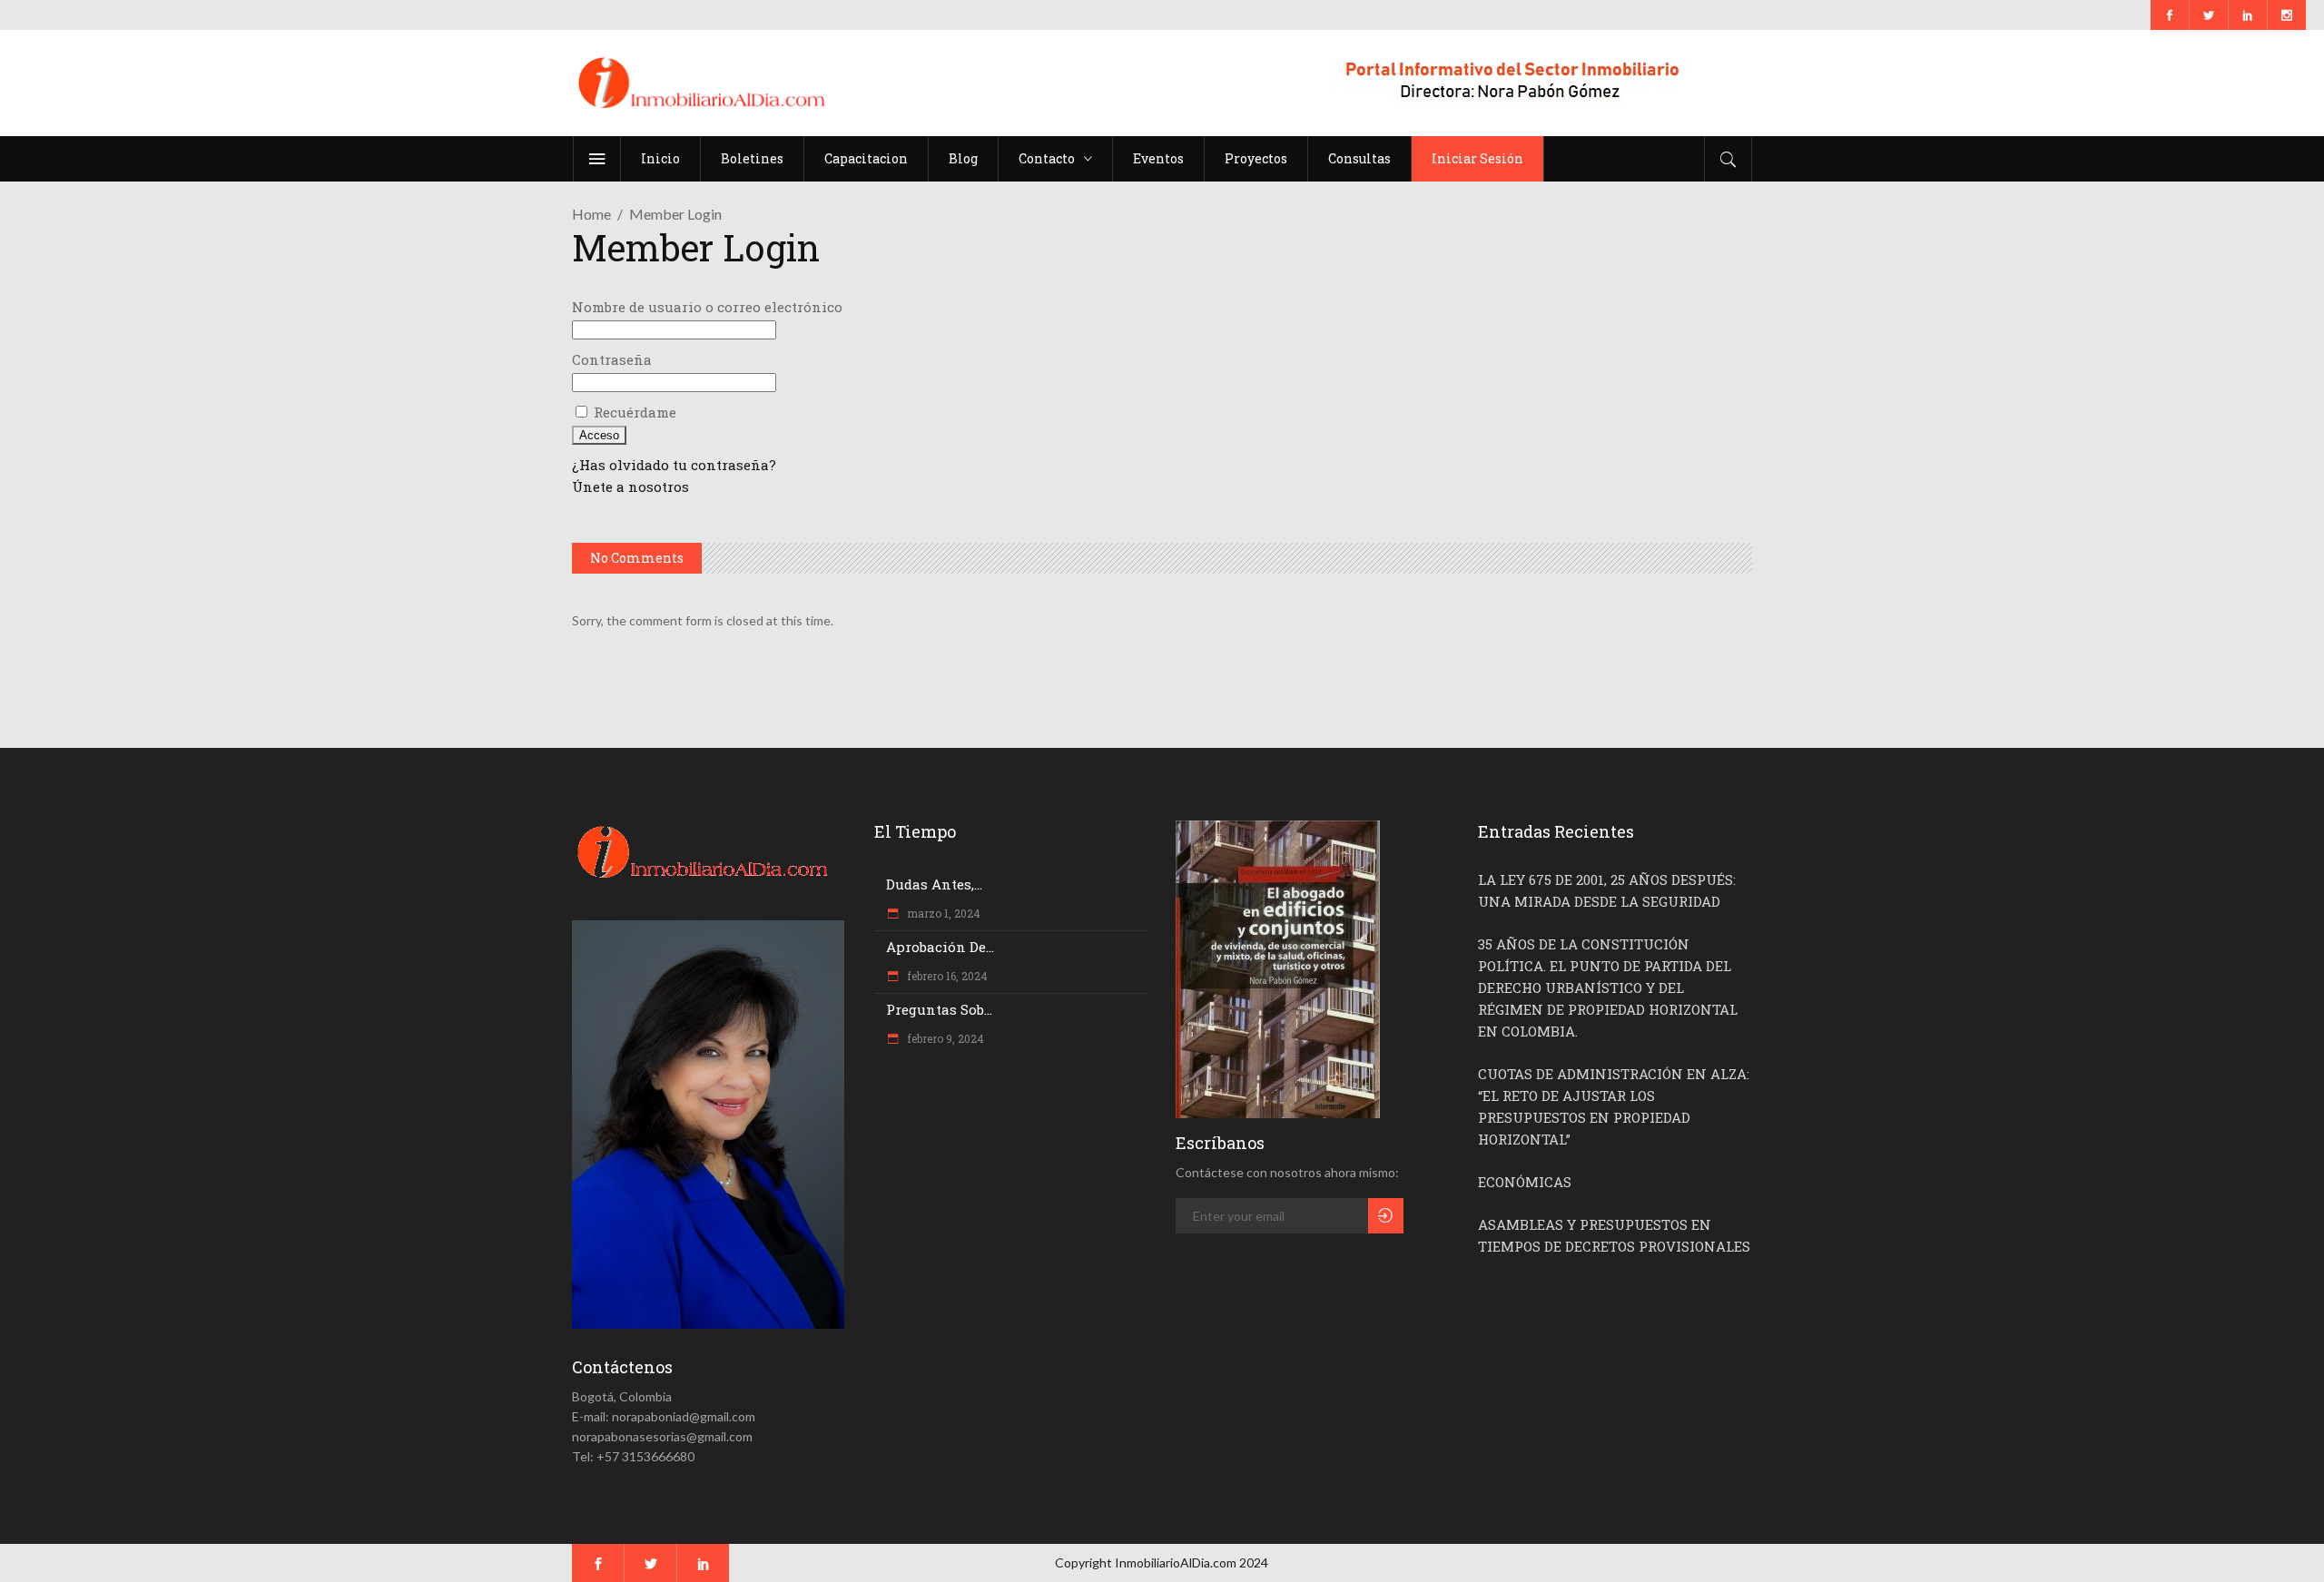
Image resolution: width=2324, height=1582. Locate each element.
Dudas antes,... (934, 884)
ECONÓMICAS (1525, 1182)
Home (591, 214)
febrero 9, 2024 (944, 1038)
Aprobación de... (940, 947)
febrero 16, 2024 (946, 976)
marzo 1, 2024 (942, 913)
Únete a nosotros (630, 486)
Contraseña (612, 359)
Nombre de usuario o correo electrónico (707, 307)
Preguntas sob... (939, 1009)
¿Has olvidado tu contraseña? (674, 465)
